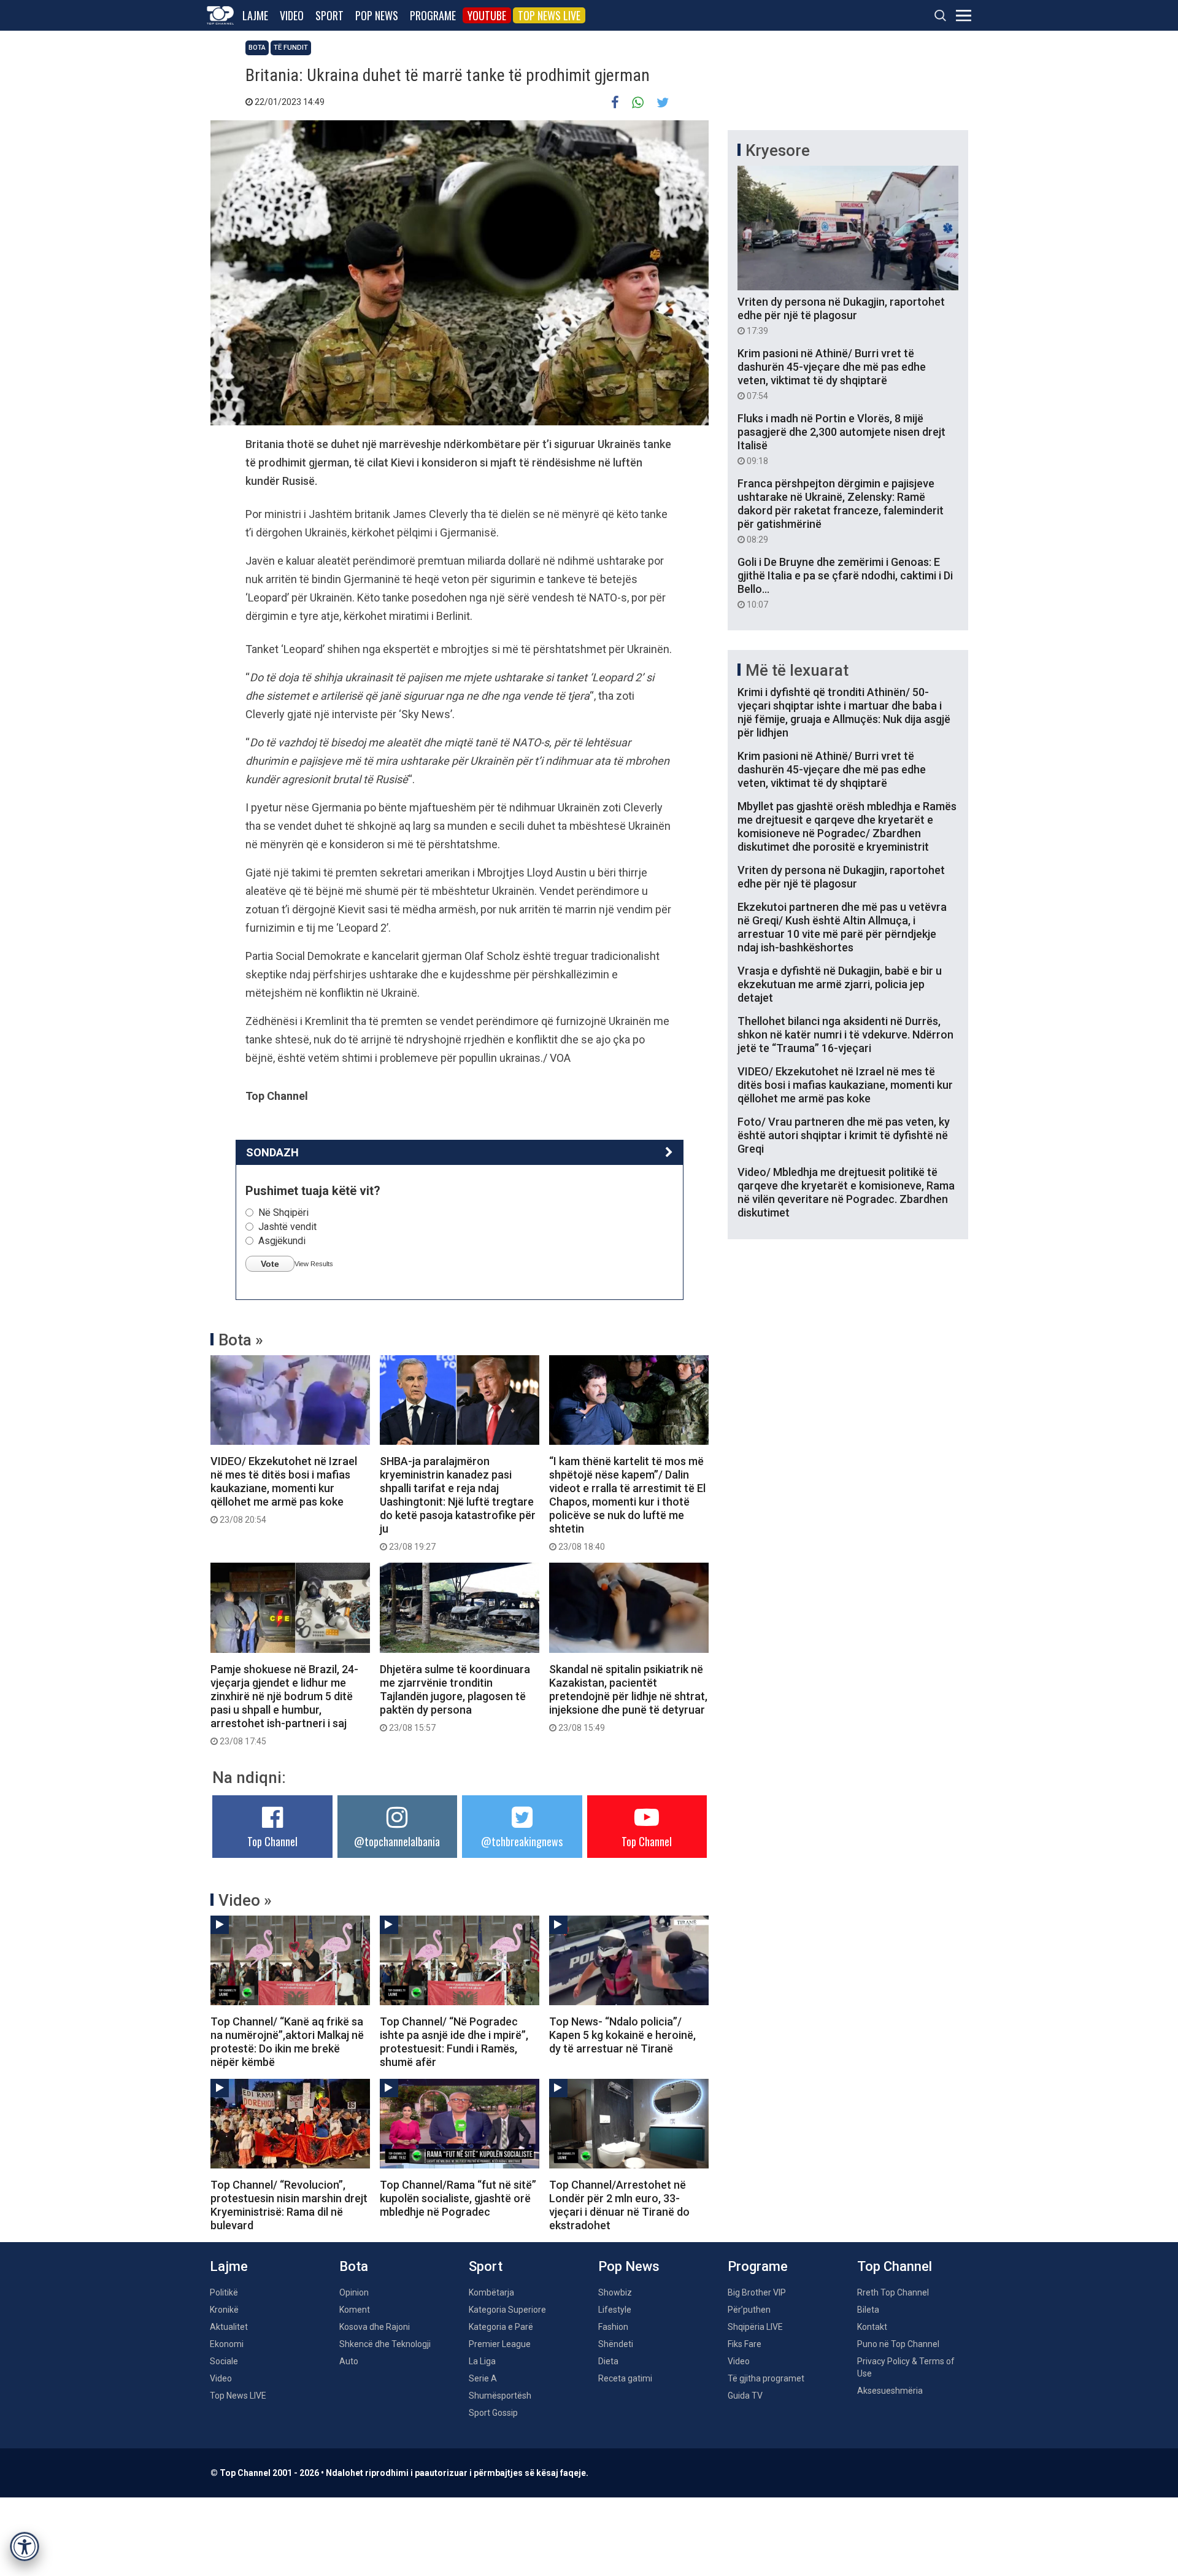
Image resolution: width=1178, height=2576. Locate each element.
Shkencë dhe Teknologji (385, 2344)
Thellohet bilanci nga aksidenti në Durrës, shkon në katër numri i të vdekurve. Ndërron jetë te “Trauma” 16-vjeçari (845, 1035)
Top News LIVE (549, 15)
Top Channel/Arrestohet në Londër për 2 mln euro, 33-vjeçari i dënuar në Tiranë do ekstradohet (619, 2205)
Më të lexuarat (797, 670)
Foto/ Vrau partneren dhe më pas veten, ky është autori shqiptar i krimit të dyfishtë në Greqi (844, 1135)
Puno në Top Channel (898, 2344)
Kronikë (224, 2310)
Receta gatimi (625, 2378)
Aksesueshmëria (890, 2391)
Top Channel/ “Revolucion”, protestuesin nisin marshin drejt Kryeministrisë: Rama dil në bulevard (289, 2205)
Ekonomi (227, 2344)
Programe (433, 15)
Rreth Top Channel (893, 2292)
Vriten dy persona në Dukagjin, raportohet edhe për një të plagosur (841, 315)
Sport (329, 15)
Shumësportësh (500, 2396)
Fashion (613, 2327)
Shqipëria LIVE (755, 2327)
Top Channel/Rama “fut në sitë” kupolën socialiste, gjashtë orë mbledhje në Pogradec (458, 2198)
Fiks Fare (745, 2344)
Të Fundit (291, 48)
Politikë (224, 2292)
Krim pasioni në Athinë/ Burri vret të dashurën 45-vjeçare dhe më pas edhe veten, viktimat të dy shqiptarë (832, 374)
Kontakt (872, 2327)
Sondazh (272, 1152)
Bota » (241, 1340)
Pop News (377, 15)
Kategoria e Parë (501, 2327)
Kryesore (778, 150)
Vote (270, 1264)
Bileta (868, 2310)
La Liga (482, 2361)
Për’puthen (749, 2310)
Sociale (224, 2361)
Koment (355, 2310)
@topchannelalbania (397, 1841)
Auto (349, 2361)
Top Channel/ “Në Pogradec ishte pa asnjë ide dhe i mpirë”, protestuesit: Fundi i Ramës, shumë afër (454, 2042)
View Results (314, 1264)
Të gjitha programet (766, 2378)
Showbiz (615, 2292)
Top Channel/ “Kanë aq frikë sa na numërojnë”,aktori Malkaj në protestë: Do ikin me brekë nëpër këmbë (287, 2042)
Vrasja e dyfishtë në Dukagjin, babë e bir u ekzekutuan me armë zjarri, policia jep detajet (840, 984)
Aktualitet (229, 2327)
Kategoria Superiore (507, 2310)
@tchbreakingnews (522, 1841)
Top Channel (272, 1841)
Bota (257, 48)
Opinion (354, 2292)
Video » (245, 1900)
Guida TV (745, 2396)
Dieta (608, 2361)
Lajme (255, 15)
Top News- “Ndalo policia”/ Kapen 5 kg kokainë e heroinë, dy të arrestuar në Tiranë (622, 2035)
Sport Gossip (493, 2413)
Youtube (487, 15)
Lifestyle (615, 2310)
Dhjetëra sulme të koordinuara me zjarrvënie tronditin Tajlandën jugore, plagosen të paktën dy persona (455, 1698)
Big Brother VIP (757, 2292)
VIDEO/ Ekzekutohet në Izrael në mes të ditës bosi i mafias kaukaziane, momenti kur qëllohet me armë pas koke (284, 1490)
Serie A (483, 2378)
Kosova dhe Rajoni (375, 2327)
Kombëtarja (491, 2292)
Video (292, 15)
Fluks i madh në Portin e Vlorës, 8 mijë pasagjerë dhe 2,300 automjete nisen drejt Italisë (841, 439)
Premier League (500, 2344)
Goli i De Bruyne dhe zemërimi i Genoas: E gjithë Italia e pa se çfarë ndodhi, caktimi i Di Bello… (845, 582)
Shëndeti (616, 2344)
